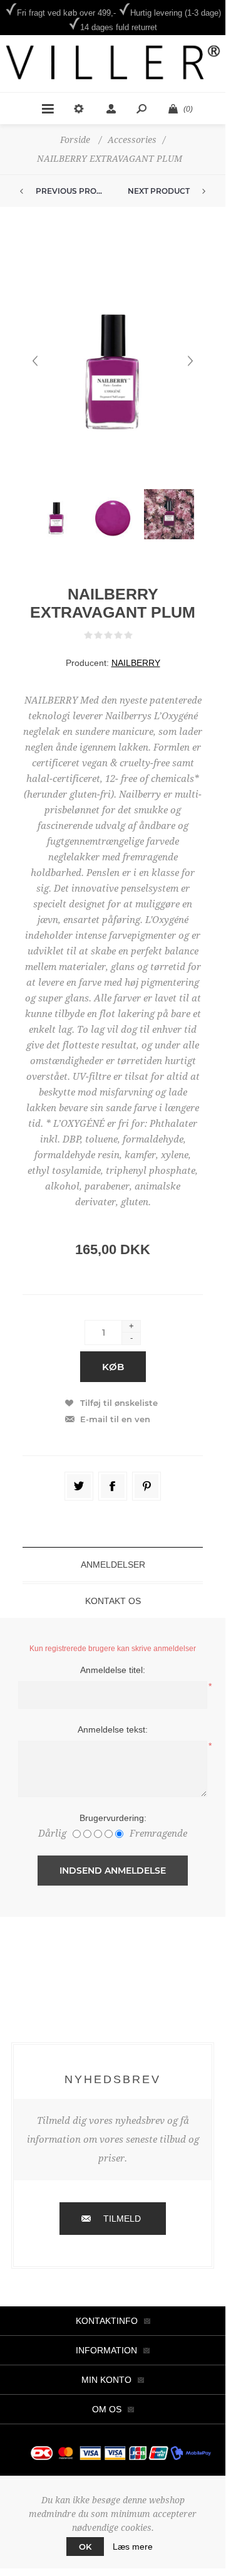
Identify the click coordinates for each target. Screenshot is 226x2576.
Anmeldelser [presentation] (113, 1565)
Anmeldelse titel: (113, 1670)
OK (85, 2547)
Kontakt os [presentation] (113, 1601)
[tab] (113, 1565)
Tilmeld (122, 2219)
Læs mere (133, 2547)
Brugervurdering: (113, 1818)
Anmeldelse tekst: (113, 1729)
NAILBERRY (136, 663)
